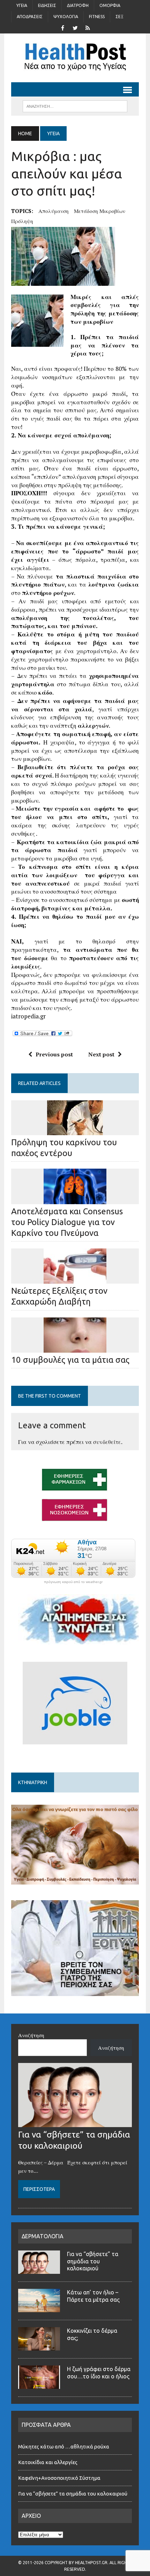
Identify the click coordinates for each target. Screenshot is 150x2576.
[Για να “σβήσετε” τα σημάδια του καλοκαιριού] (75, 2123)
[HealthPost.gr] (75, 58)
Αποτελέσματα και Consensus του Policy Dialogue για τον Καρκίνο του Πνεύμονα (67, 1222)
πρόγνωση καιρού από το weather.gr (73, 1582)
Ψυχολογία (66, 17)
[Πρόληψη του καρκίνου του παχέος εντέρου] (75, 1130)
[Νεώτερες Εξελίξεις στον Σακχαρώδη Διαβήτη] (75, 1279)
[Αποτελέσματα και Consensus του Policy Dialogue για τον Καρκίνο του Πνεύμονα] (75, 1199)
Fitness (97, 17)
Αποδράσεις (30, 17)
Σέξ (119, 17)
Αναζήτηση (31, 2035)
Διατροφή (78, 5)
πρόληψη (22, 221)
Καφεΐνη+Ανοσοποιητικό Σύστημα (59, 2478)
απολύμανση (54, 211)
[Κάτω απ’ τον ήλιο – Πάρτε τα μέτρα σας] (39, 2308)
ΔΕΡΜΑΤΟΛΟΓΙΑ (43, 2236)
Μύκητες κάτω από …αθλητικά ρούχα (64, 2447)
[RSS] (88, 27)
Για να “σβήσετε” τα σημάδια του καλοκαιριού (93, 2261)
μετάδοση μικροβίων (100, 211)
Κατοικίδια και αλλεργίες (48, 2462)
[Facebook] (62, 27)
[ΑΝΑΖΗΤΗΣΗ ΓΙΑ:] (75, 106)
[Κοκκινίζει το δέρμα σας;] (39, 2346)
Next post (101, 1054)
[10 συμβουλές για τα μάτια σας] (75, 1348)
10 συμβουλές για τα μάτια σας (70, 1360)
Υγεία (22, 5)
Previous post (54, 1054)
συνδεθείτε (107, 1442)
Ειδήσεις (47, 5)
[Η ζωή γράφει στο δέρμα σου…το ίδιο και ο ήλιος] (39, 2385)
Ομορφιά (110, 5)
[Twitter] (75, 27)
